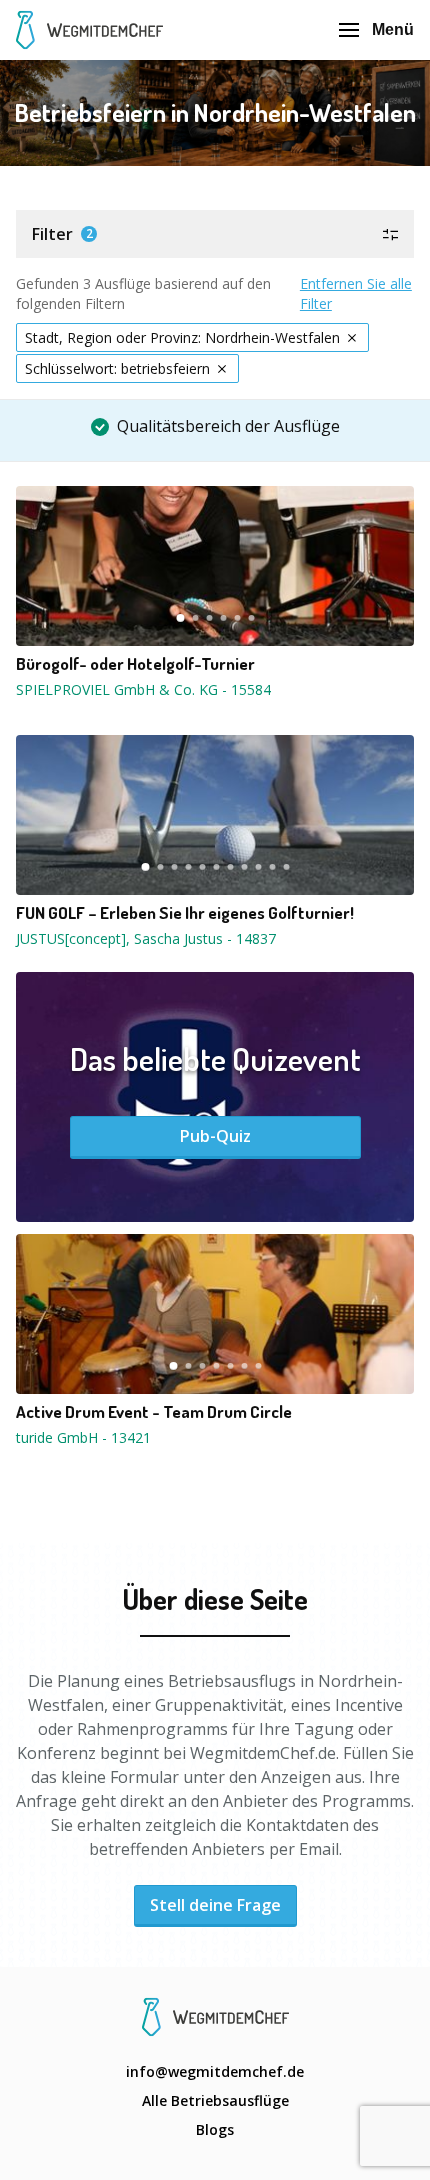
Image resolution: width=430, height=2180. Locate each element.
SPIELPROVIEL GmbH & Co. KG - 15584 (143, 689)
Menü (393, 29)
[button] (215, 234)
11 (286, 867)
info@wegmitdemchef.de (215, 2071)
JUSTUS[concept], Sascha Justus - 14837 (146, 938)
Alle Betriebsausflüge (215, 2100)
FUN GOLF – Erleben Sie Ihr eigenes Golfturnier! (185, 913)
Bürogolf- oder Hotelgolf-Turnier (135, 664)
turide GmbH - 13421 (83, 1437)
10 (272, 867)
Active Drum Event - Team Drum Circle (154, 1412)
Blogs (215, 2129)
